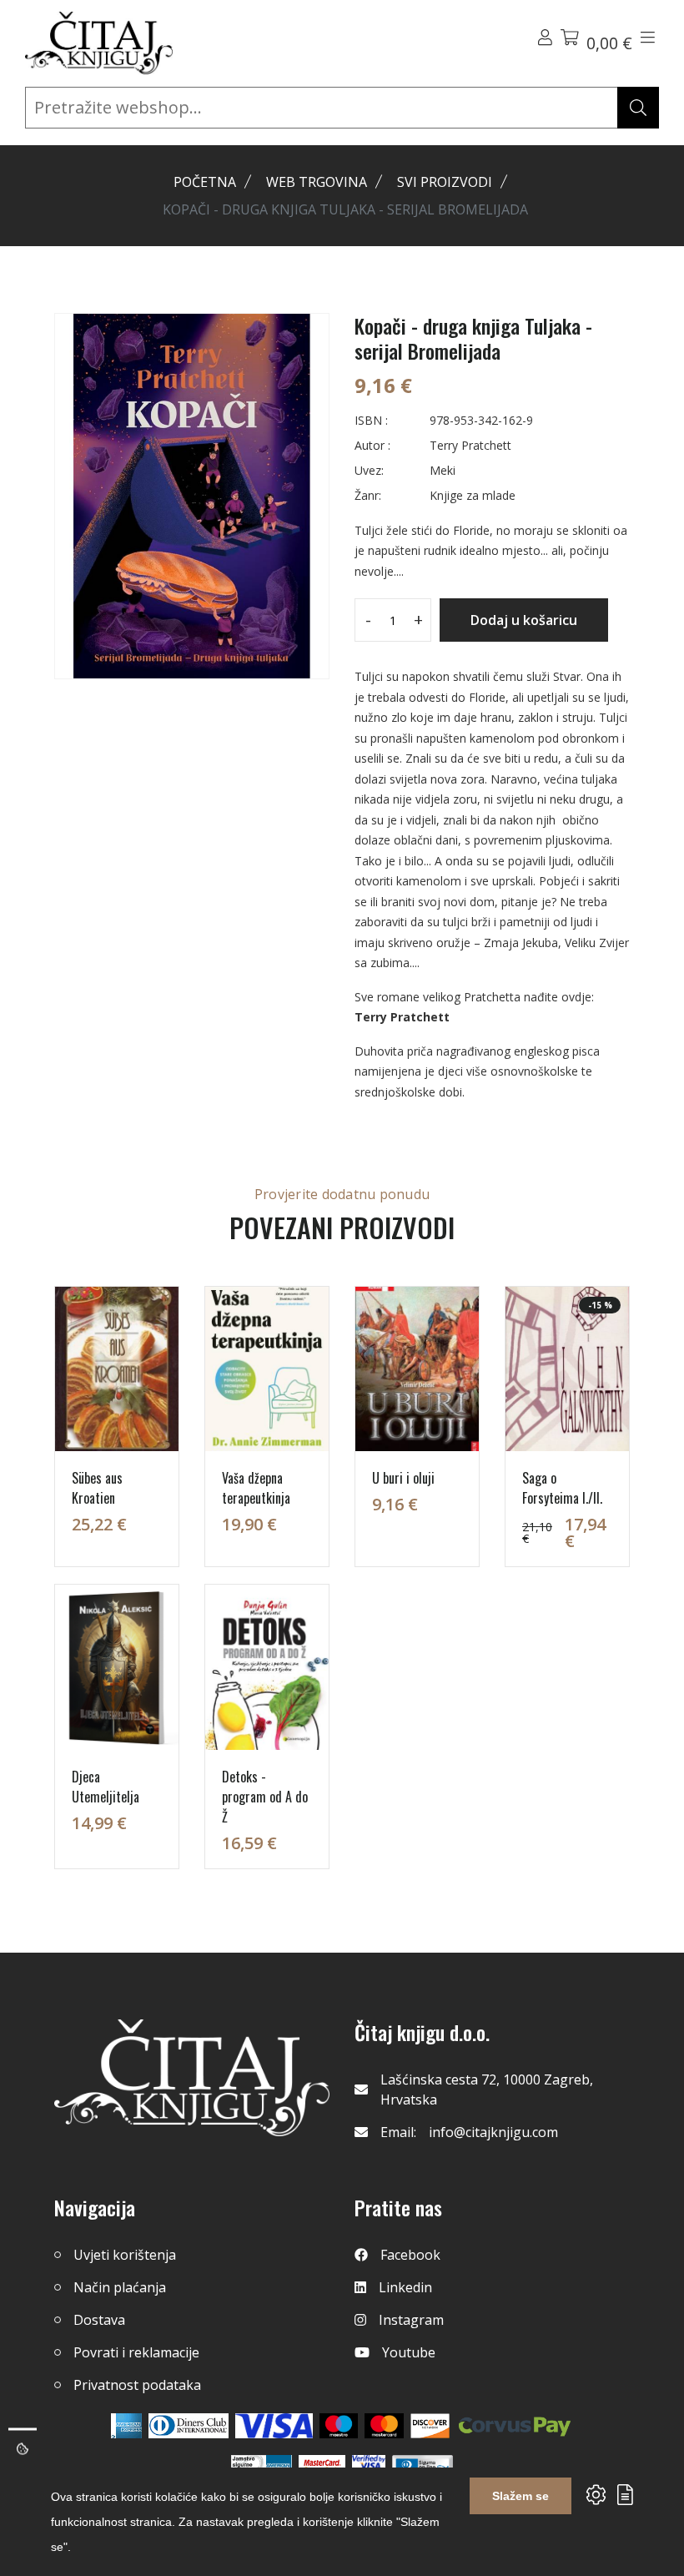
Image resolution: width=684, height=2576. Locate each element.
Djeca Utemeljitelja (106, 1787)
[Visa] (274, 2426)
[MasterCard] (339, 2426)
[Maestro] (384, 2426)
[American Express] (126, 2426)
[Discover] (430, 2426)
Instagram (411, 2320)
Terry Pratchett (402, 1017)
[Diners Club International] (189, 2426)
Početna (205, 182)
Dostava (99, 2320)
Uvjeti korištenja (125, 2255)
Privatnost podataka (137, 2385)
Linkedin (405, 2287)
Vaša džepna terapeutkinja (256, 1488)
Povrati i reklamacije (136, 2352)
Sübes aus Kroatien (97, 1488)
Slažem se (521, 2496)
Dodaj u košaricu (524, 620)
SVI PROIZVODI (445, 182)
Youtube (409, 2352)
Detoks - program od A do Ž (265, 1797)
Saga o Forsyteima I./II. (562, 1488)
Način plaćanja (120, 2287)
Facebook (410, 2255)
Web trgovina (317, 182)
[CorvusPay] (515, 2426)
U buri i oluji (403, 1478)
